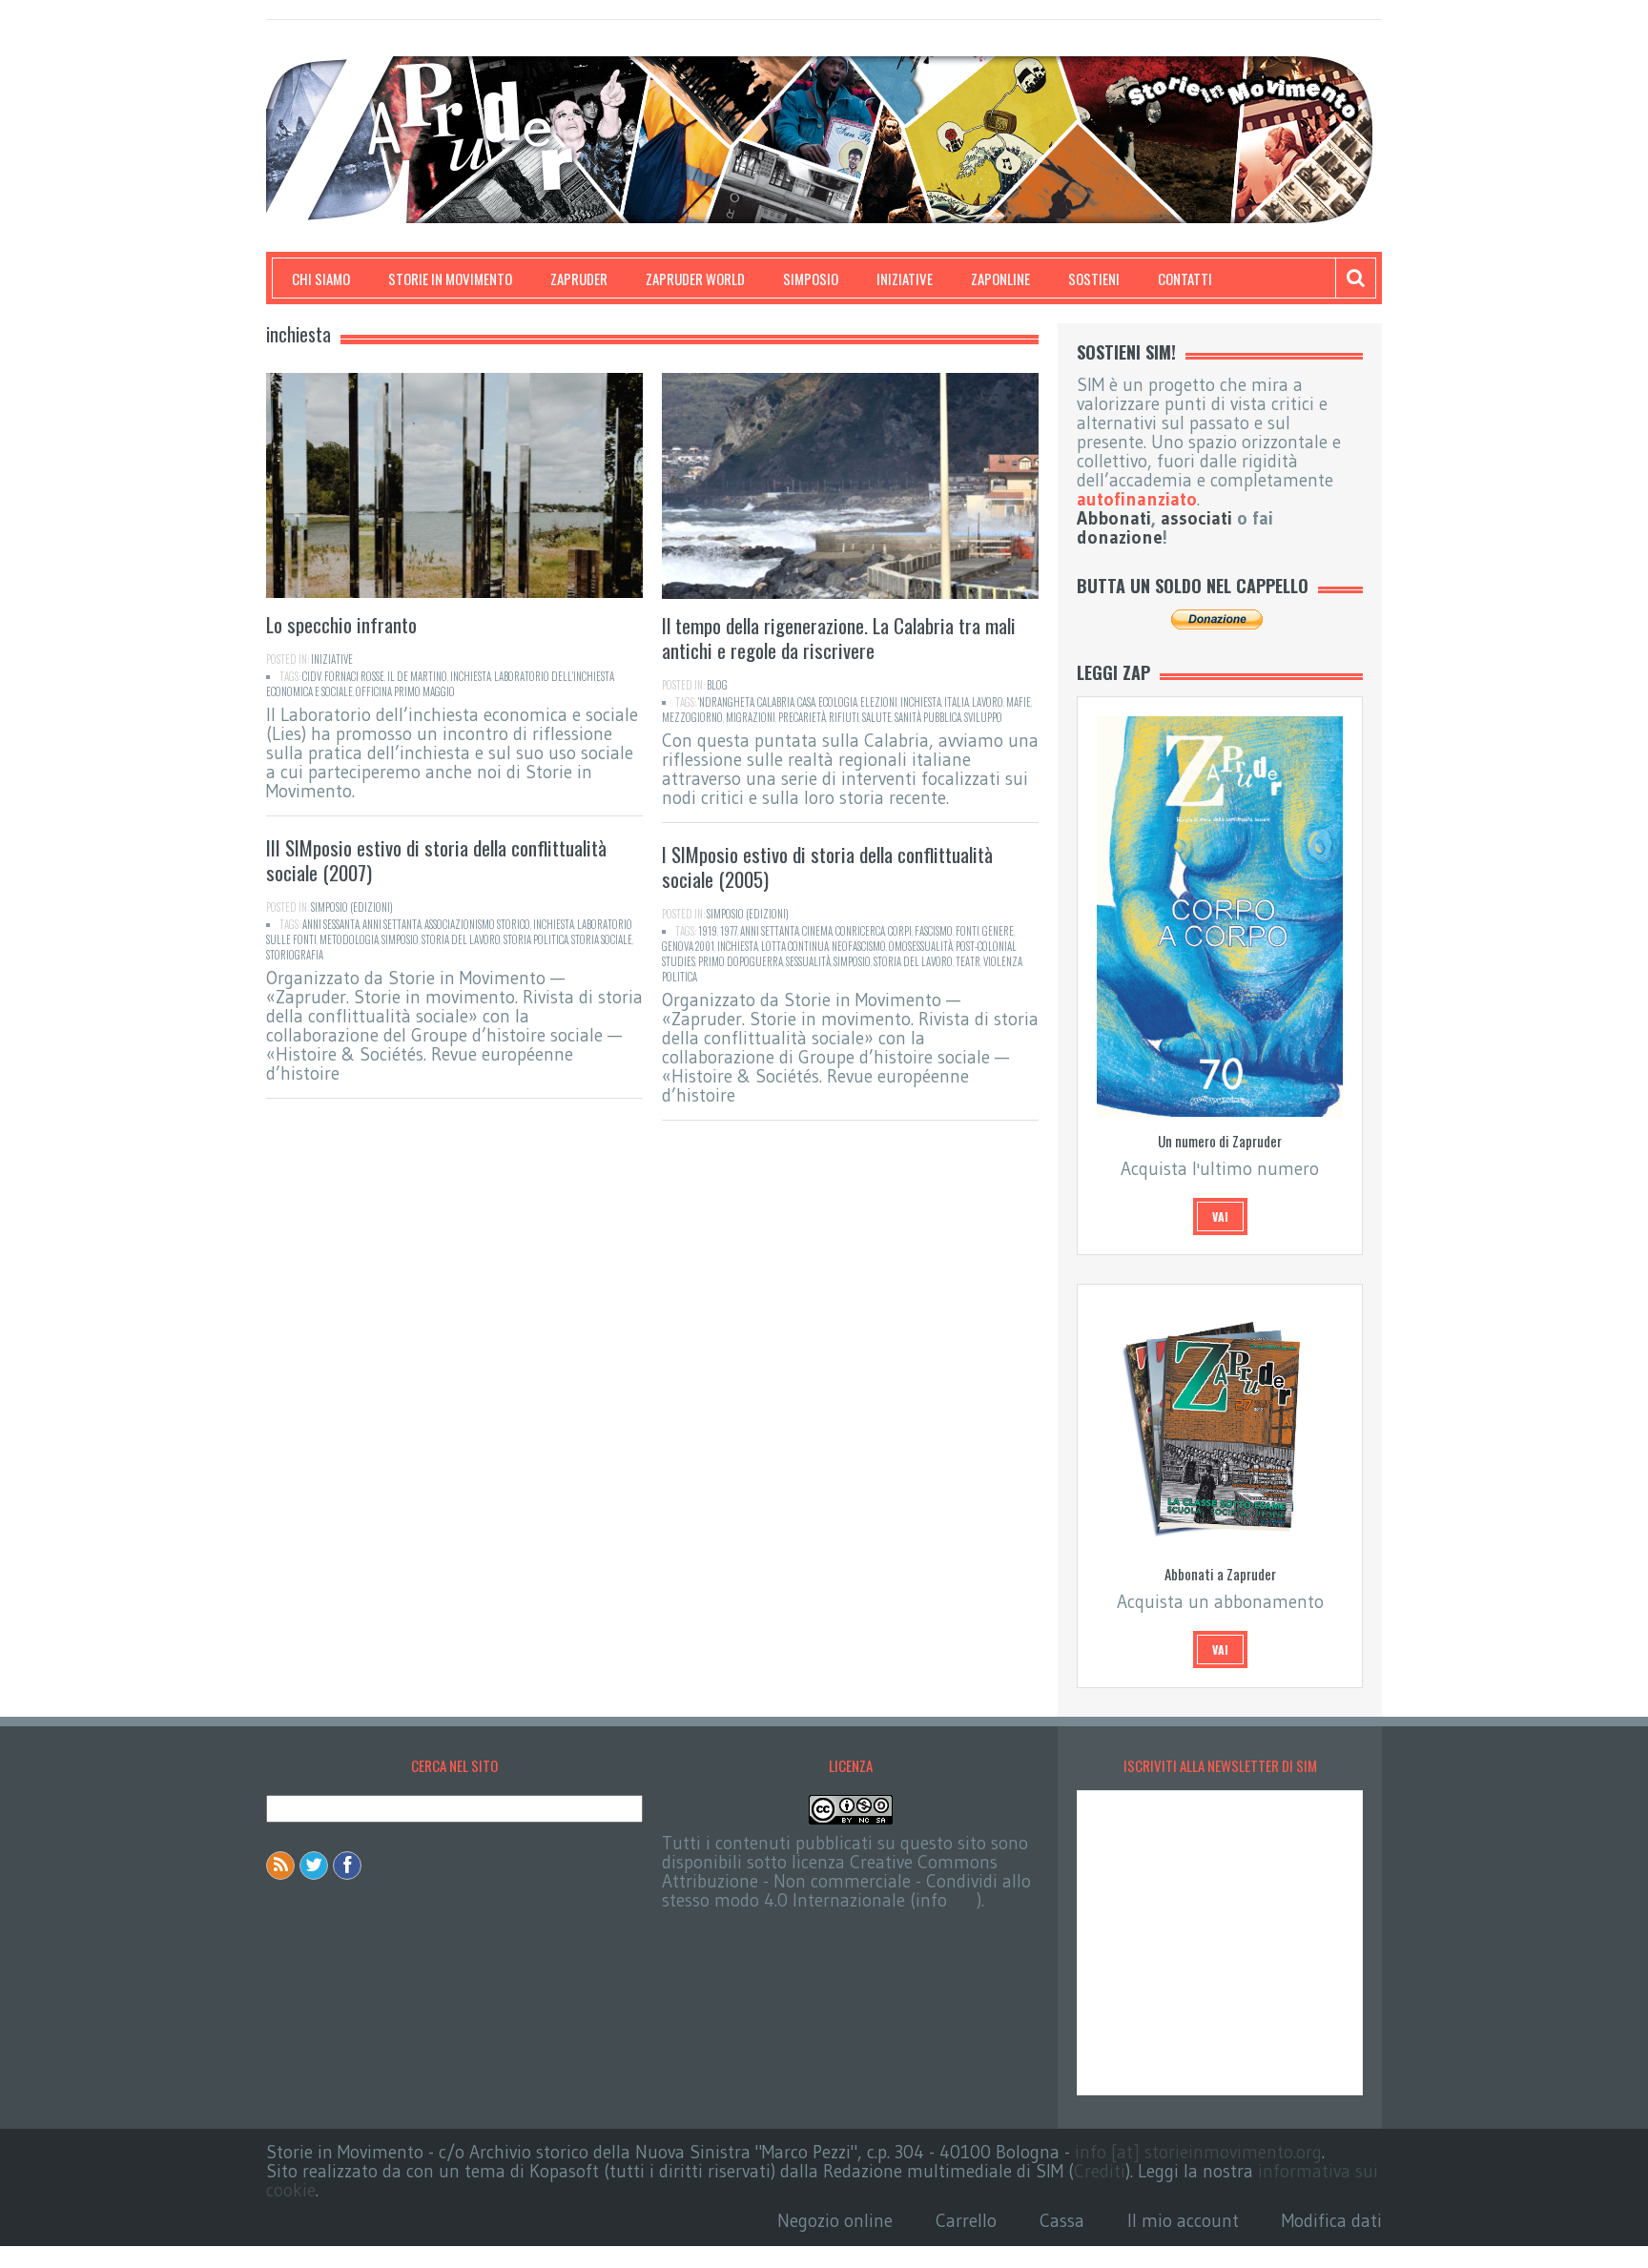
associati (1196, 518)
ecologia (838, 702)
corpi (900, 931)
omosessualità (921, 946)
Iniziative (905, 278)
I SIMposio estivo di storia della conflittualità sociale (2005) (827, 866)
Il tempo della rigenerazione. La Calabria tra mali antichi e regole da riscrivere (839, 638)
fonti (968, 931)
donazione (1120, 537)
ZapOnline (1000, 278)
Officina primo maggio (405, 691)
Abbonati (1114, 518)
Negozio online (835, 2221)
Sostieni (1094, 278)
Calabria (776, 702)
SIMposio (811, 278)
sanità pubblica (928, 717)
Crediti (1100, 2171)
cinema (817, 931)
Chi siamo (321, 278)
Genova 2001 (688, 946)
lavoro (988, 702)
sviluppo (983, 717)
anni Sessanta (331, 924)
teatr (968, 961)
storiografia (295, 955)
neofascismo (859, 946)
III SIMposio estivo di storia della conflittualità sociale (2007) (436, 860)
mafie (1019, 702)
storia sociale (602, 939)
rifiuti (844, 717)
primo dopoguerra (741, 961)
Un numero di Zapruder (1220, 1141)
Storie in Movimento (450, 278)
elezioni (879, 702)
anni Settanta (392, 924)
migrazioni (751, 717)
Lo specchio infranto (341, 624)
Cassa (1062, 2221)
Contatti (1185, 278)
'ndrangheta (726, 702)
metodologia (349, 939)
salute (877, 717)
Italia (957, 702)
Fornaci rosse (354, 676)
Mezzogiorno (692, 717)
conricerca (860, 931)
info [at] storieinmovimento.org (1198, 2152)
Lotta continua (795, 946)
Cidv (312, 676)
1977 (729, 931)
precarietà (802, 717)
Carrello (966, 2221)
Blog (717, 685)
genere (998, 931)
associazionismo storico (477, 924)
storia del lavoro (461, 939)
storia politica (536, 939)
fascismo (934, 931)
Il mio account (1183, 2221)
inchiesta (471, 676)
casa (806, 702)
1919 (708, 931)
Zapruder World (695, 278)
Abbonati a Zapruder (1220, 1574)
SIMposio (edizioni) (352, 907)
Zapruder (579, 278)
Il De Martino (417, 676)
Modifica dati (1332, 2221)
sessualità (808, 961)
